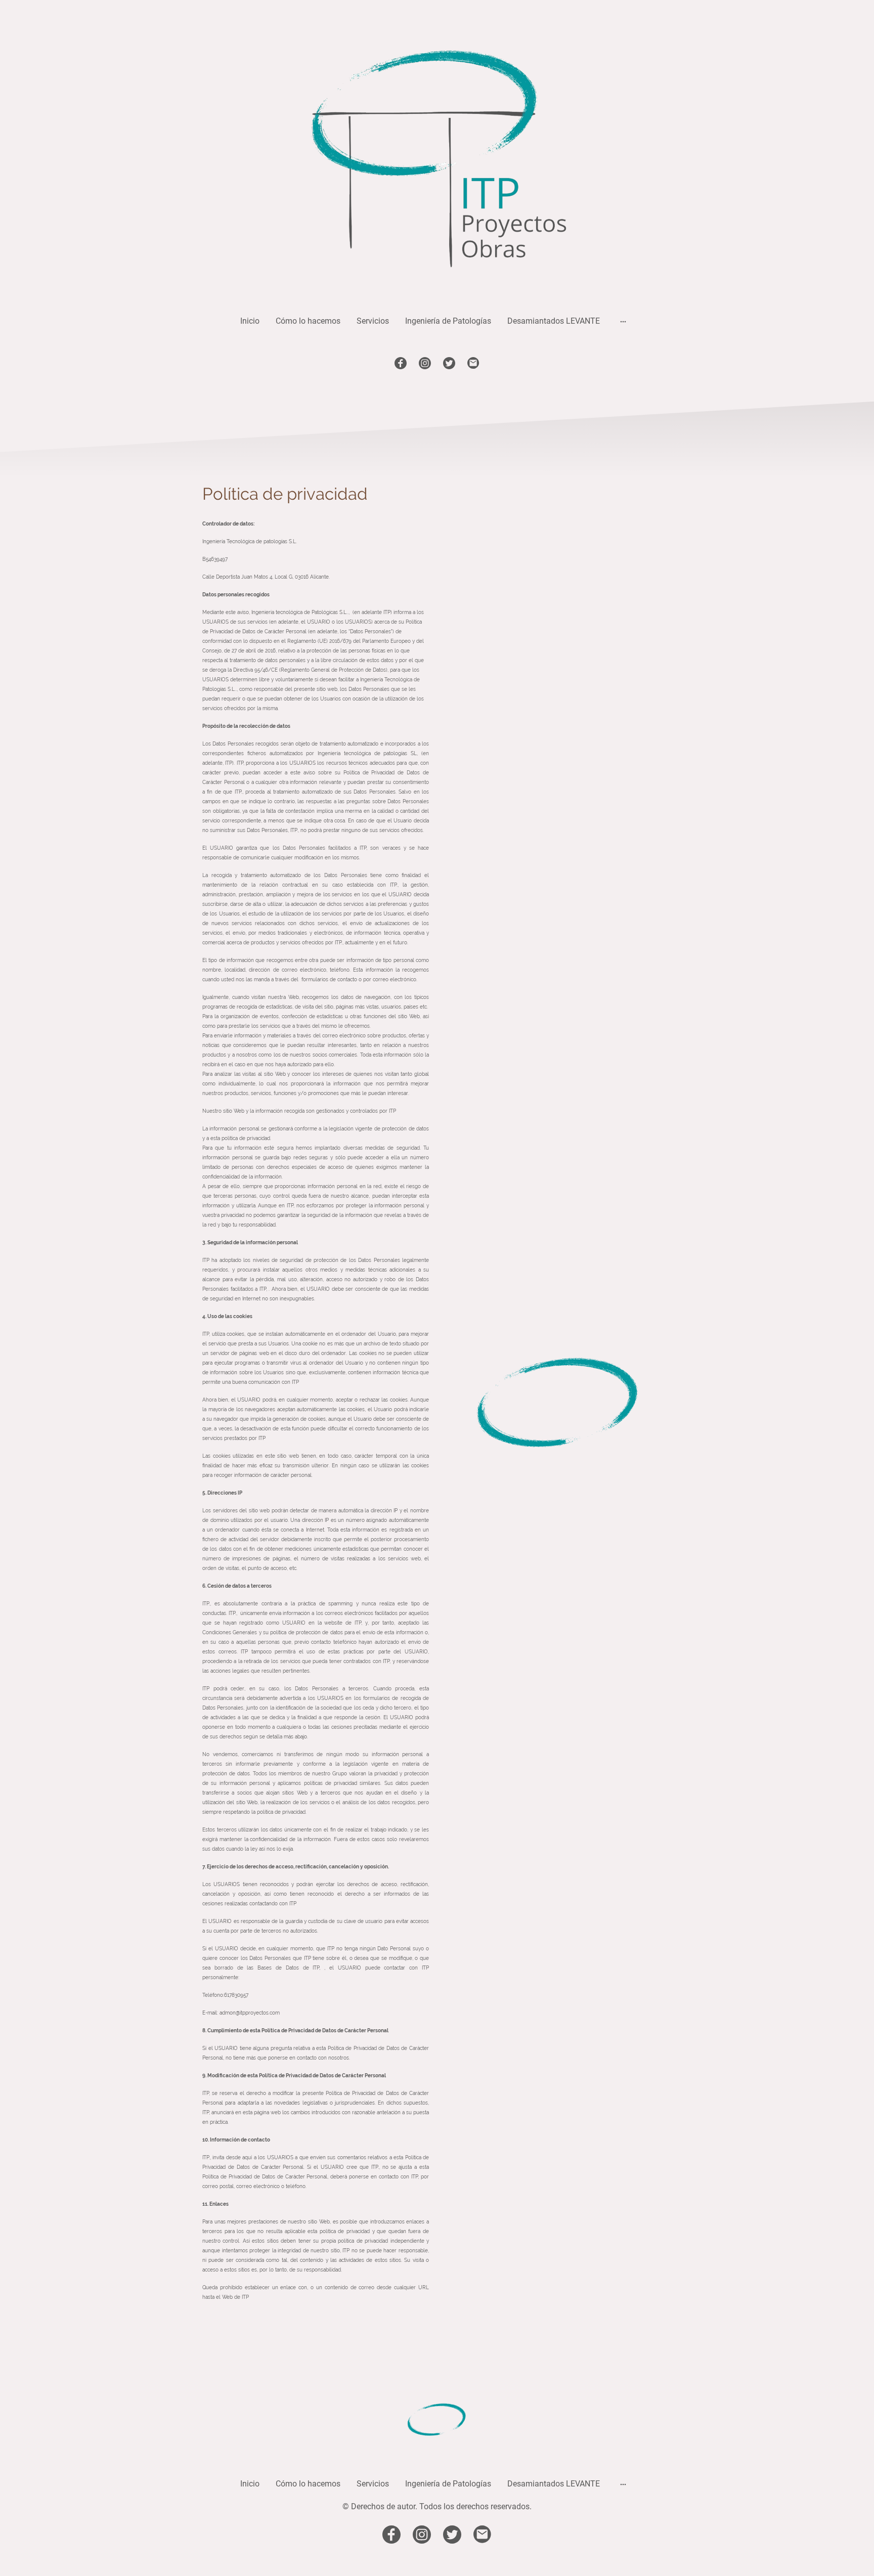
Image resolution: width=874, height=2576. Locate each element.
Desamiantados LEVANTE (554, 321)
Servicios (373, 321)
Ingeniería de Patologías (448, 321)
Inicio (250, 321)
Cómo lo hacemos (308, 321)
